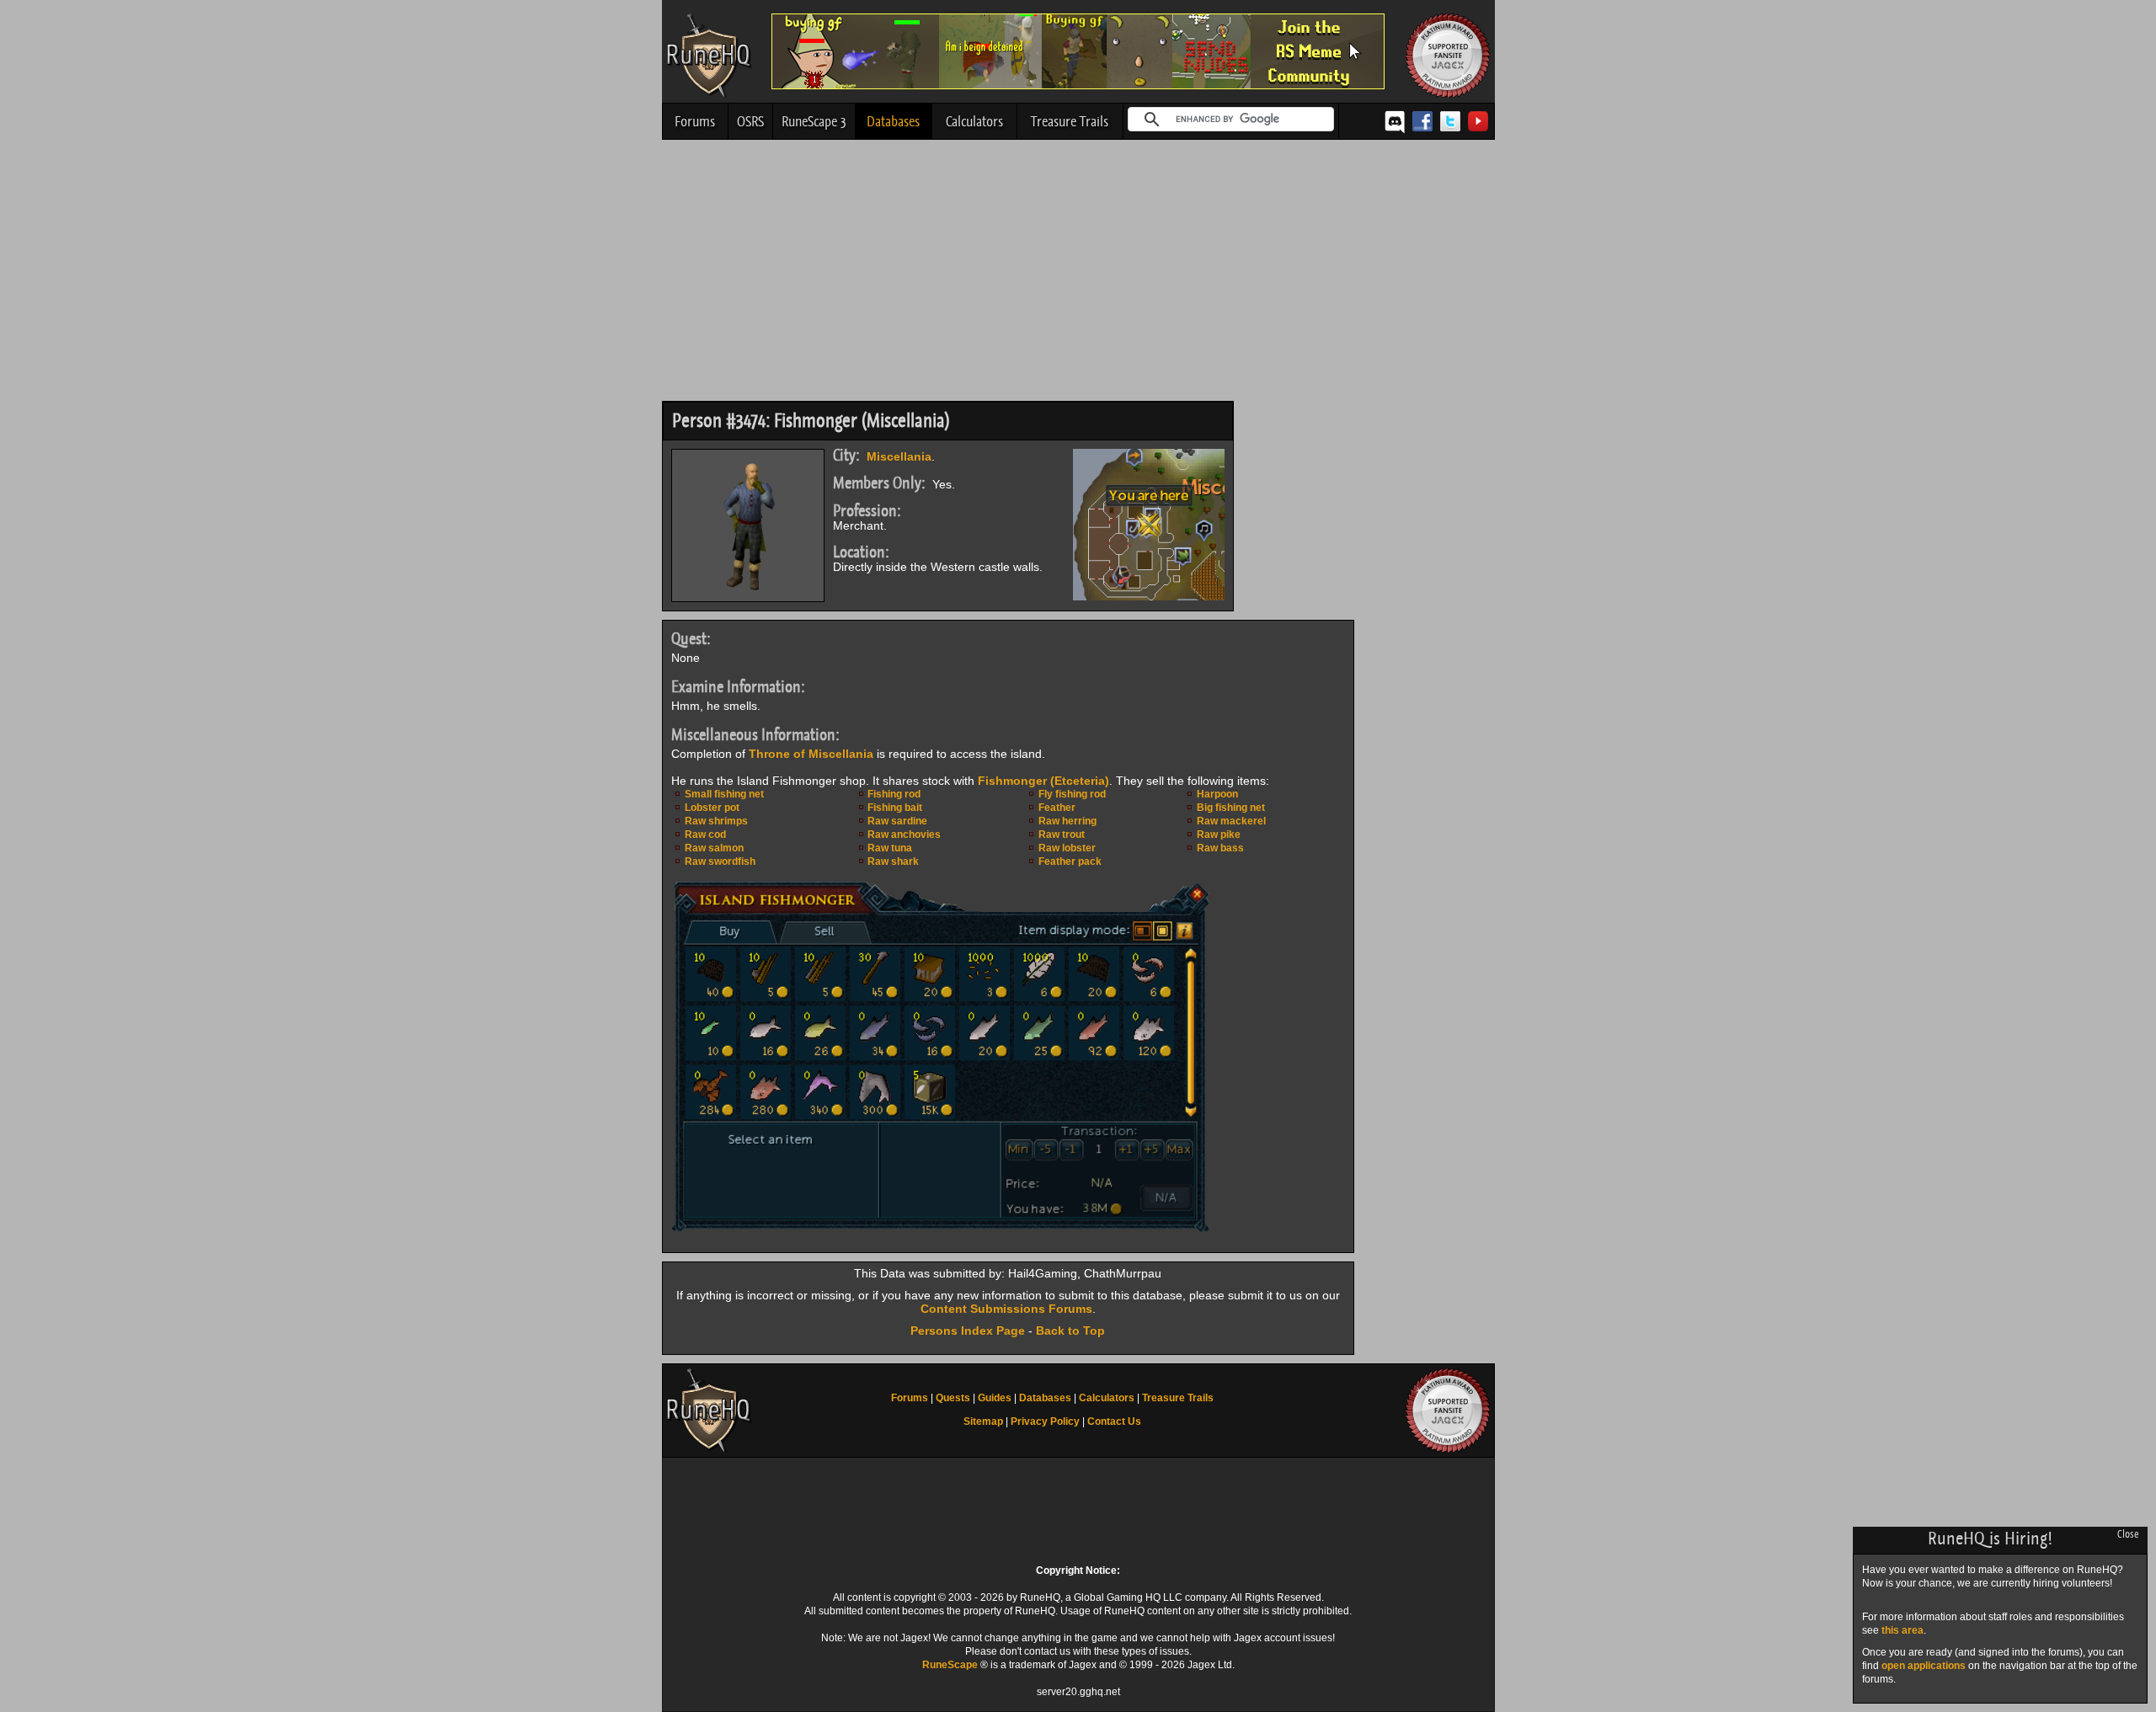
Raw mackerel (1231, 821)
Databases (893, 121)
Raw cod (705, 835)
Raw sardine (897, 821)
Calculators (974, 121)
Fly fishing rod (1072, 794)
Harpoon (1217, 794)
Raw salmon (714, 848)
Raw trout (1062, 835)
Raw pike (1219, 835)
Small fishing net (724, 794)
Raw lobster (1067, 848)
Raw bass (1220, 848)
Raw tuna (890, 848)
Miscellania (899, 456)
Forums (695, 121)
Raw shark (893, 861)
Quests (953, 1398)
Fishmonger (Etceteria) (1043, 781)
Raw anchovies (904, 835)
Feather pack (1070, 861)
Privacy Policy (1045, 1421)
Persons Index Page (968, 1331)
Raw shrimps (716, 821)
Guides (995, 1398)
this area (1903, 1630)
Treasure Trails (1070, 121)
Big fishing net (1231, 808)
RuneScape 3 (814, 121)
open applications (1924, 1666)
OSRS (750, 121)
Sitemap (983, 1421)
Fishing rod (894, 794)
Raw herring (1067, 821)
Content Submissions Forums (1006, 1309)
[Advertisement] (1078, 275)
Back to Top (1070, 1331)
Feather (1057, 808)
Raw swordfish (720, 861)
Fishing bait (895, 808)
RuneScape (950, 1665)
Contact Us (1114, 1421)
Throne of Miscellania (811, 754)
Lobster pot (712, 808)
